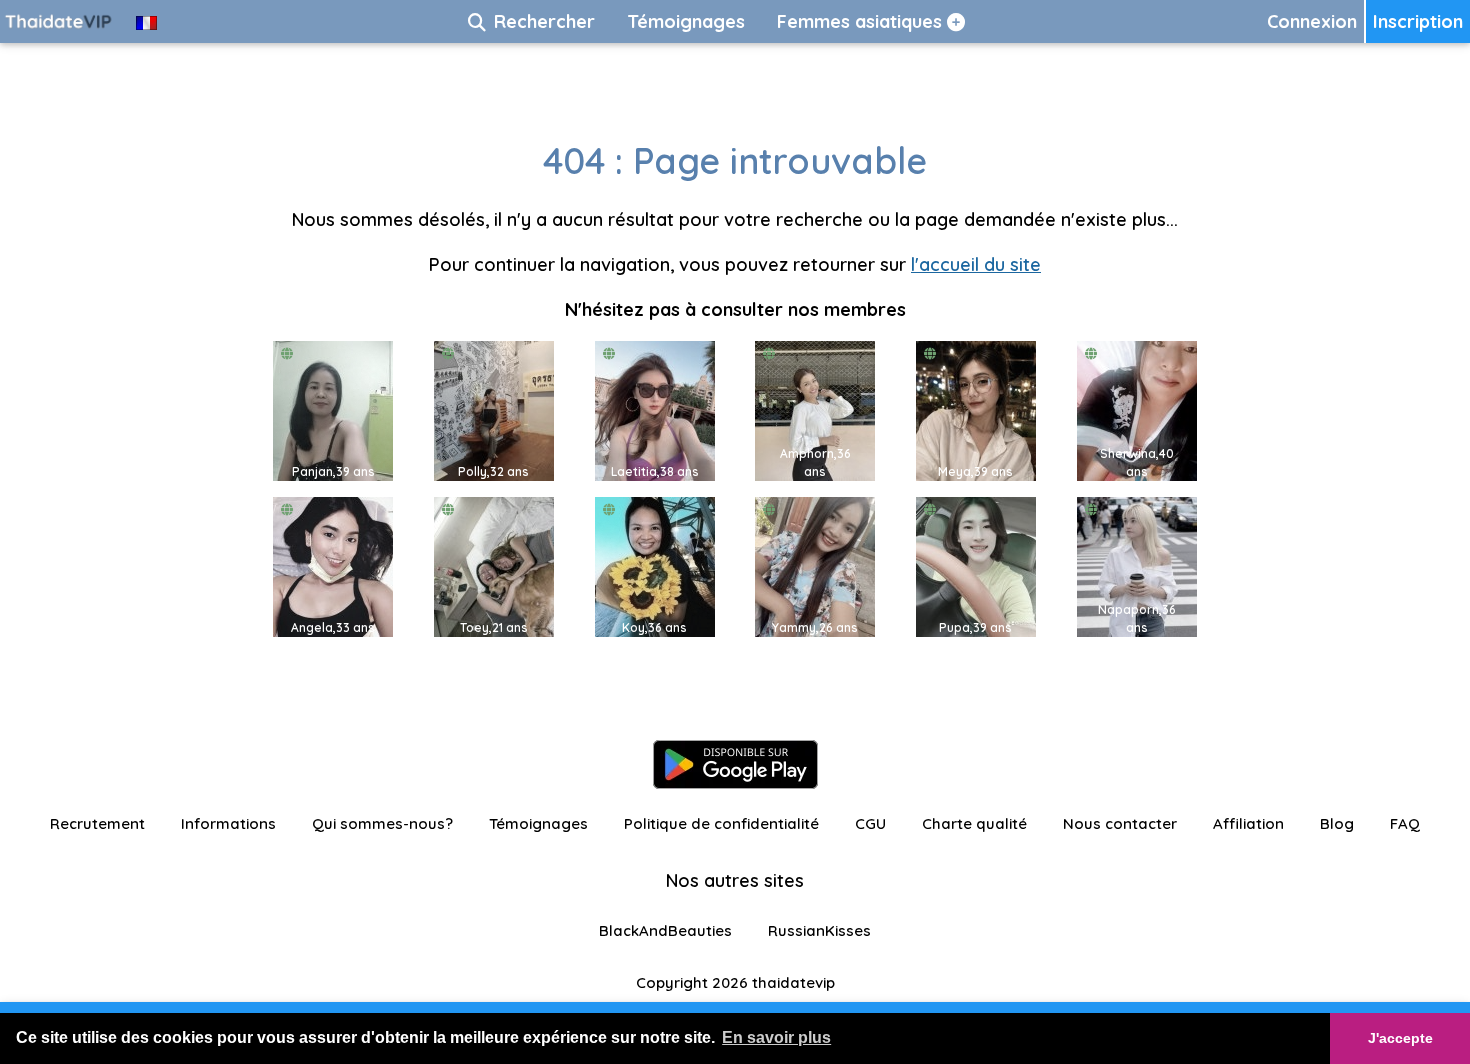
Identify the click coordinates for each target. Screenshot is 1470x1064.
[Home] (60, 21)
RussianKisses (819, 930)
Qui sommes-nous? (382, 823)
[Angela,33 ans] (333, 565)
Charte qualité (974, 823)
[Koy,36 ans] (655, 565)
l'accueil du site (976, 264)
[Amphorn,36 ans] (815, 409)
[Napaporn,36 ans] (1137, 565)
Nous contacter (1120, 823)
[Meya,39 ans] (976, 409)
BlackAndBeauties (665, 930)
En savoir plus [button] (776, 1037)
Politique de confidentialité (721, 823)
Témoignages (538, 823)
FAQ (1405, 823)
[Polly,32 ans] (494, 409)
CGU (870, 823)
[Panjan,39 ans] (333, 409)
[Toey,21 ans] (494, 565)
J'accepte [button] (1400, 1038)
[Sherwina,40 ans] (1137, 409)
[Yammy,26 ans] (815, 565)
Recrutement (97, 823)
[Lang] (146, 21)
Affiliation (1248, 823)
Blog (1337, 823)
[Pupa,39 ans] (976, 565)
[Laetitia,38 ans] (655, 409)
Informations (228, 823)
